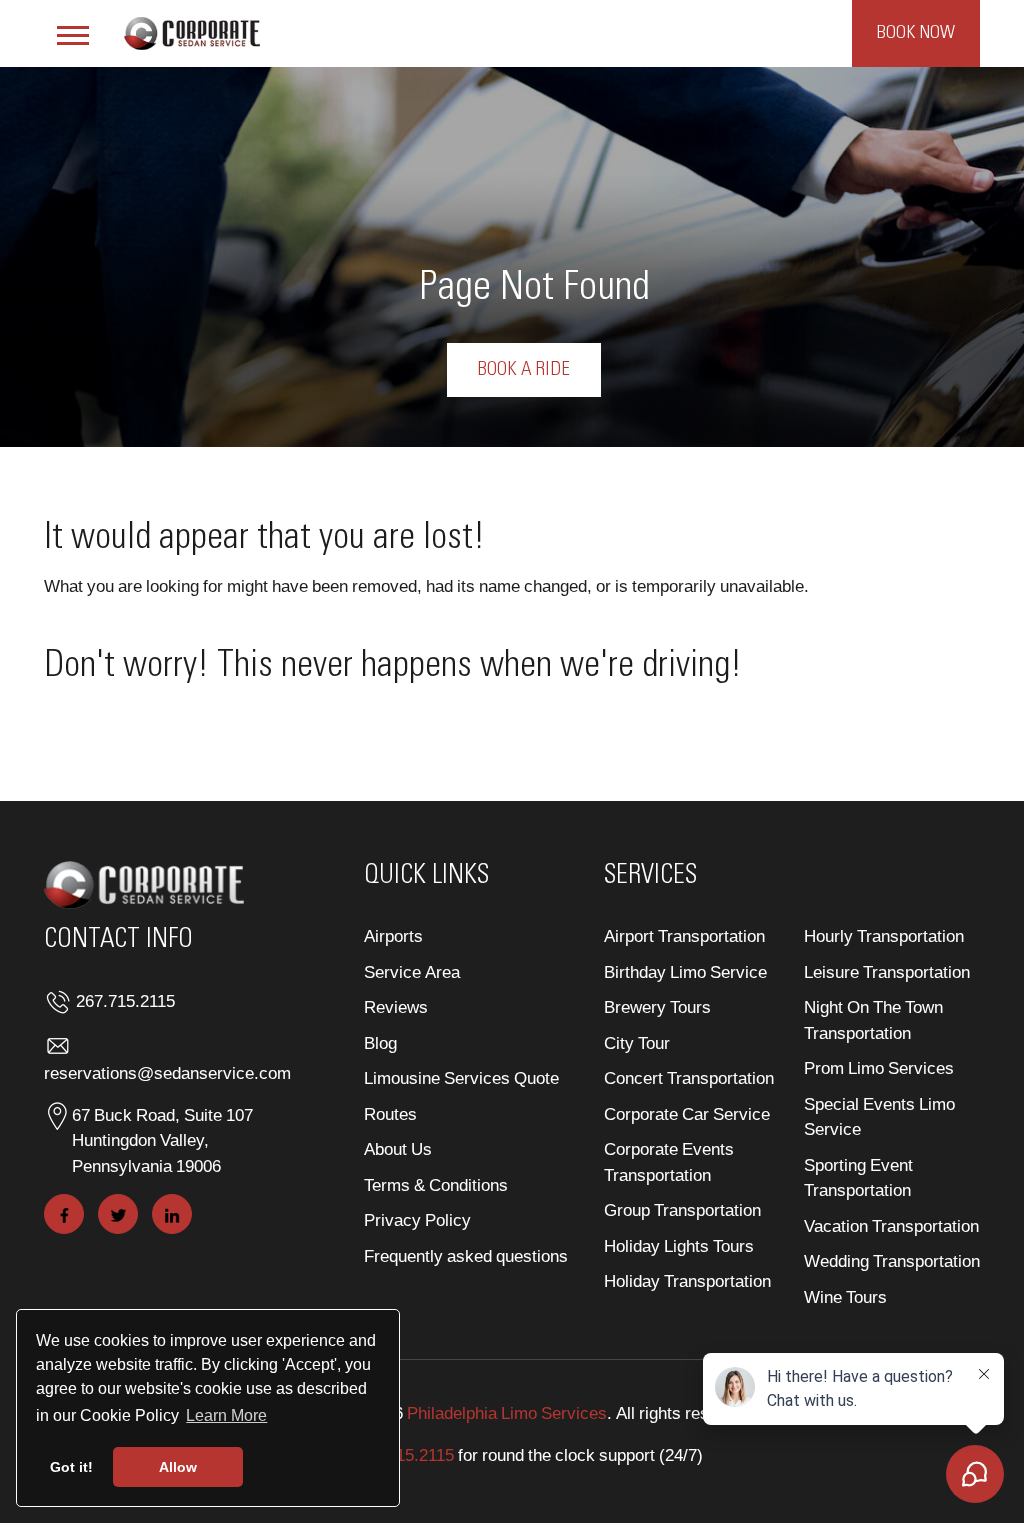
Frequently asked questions (466, 1255)
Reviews (396, 1006)
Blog (380, 1042)
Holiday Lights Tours (679, 1245)
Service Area (412, 971)
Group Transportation (682, 1209)
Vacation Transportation (891, 1225)
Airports (393, 935)
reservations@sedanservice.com (167, 1072)
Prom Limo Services (879, 1067)
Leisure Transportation (887, 971)
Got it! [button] (71, 1467)
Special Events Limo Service (879, 1116)
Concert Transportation (689, 1077)
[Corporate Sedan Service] (192, 31)
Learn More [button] (226, 1415)
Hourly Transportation (884, 935)
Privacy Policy (417, 1219)
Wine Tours (845, 1296)
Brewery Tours (657, 1006)
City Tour (637, 1042)
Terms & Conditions (436, 1184)
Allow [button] (178, 1467)
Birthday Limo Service (685, 971)
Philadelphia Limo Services (507, 1412)
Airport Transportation (684, 935)
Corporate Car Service (687, 1113)
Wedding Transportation (892, 1260)
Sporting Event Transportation (858, 1177)
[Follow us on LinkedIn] (172, 1214)
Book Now (916, 33)
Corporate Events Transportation (669, 1161)
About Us (398, 1148)
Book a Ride (524, 370)
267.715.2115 (125, 1000)
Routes (390, 1113)
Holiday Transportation (687, 1280)
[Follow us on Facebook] (64, 1214)
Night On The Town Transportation (873, 1019)
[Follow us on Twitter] (118, 1214)
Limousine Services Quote (461, 1077)
